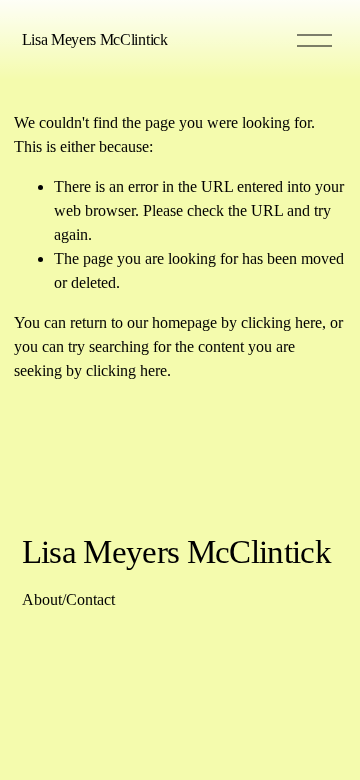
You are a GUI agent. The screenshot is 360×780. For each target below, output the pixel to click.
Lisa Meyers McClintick (95, 39)
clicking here (281, 322)
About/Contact (68, 599)
